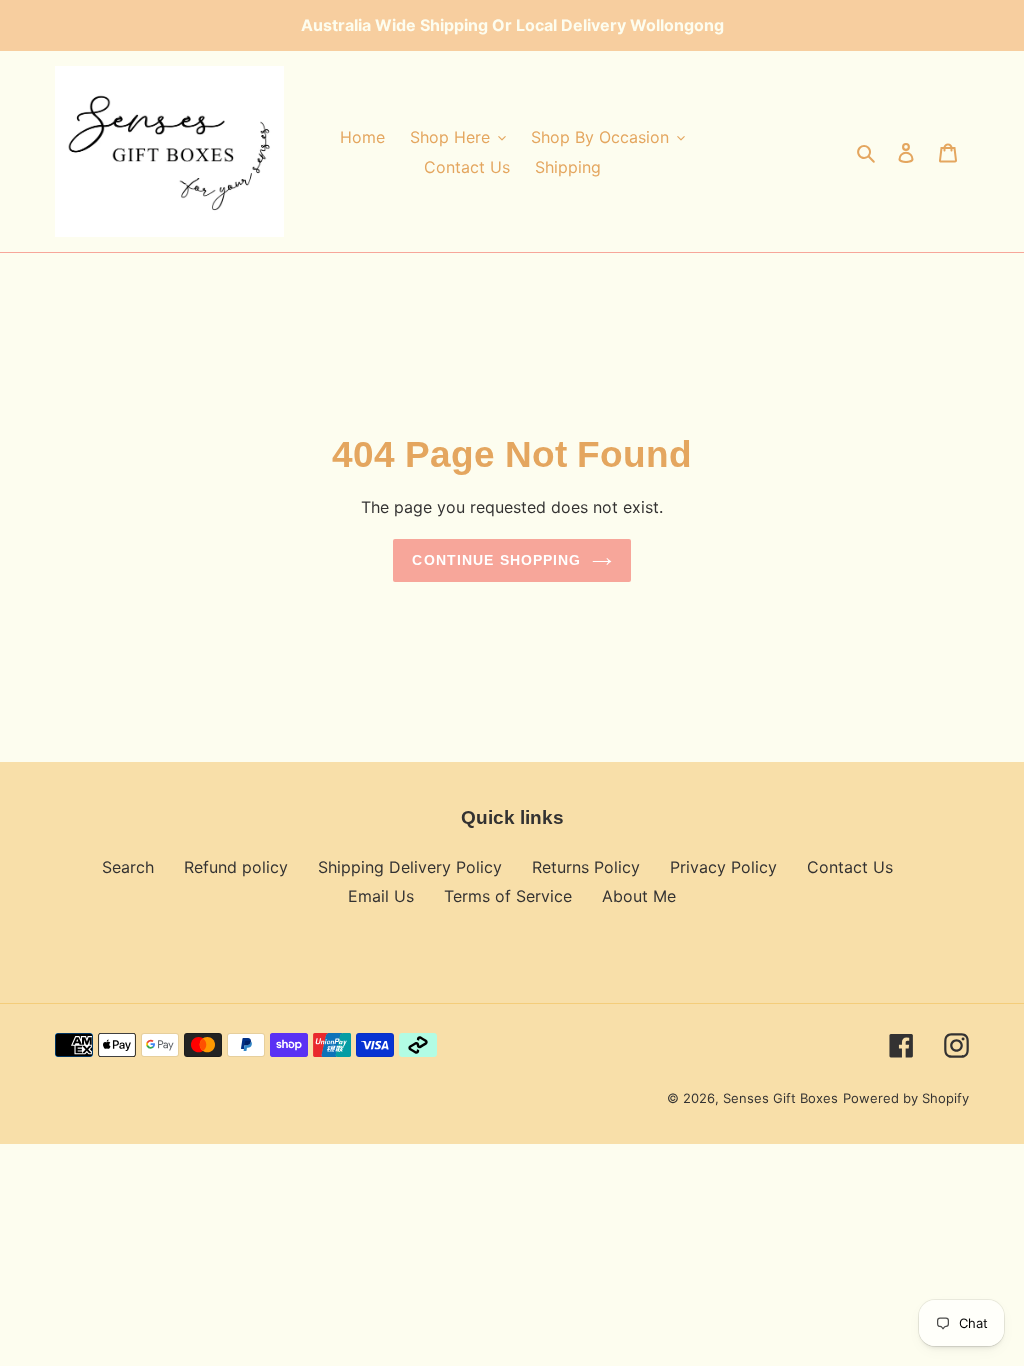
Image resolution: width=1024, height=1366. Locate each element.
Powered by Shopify (906, 1098)
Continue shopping (496, 560)
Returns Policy (586, 867)
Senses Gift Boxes (780, 1098)
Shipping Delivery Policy (410, 867)
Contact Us (850, 867)
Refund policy (236, 867)
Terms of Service (508, 896)
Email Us (381, 896)
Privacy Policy (723, 867)
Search (128, 867)
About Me (639, 896)
